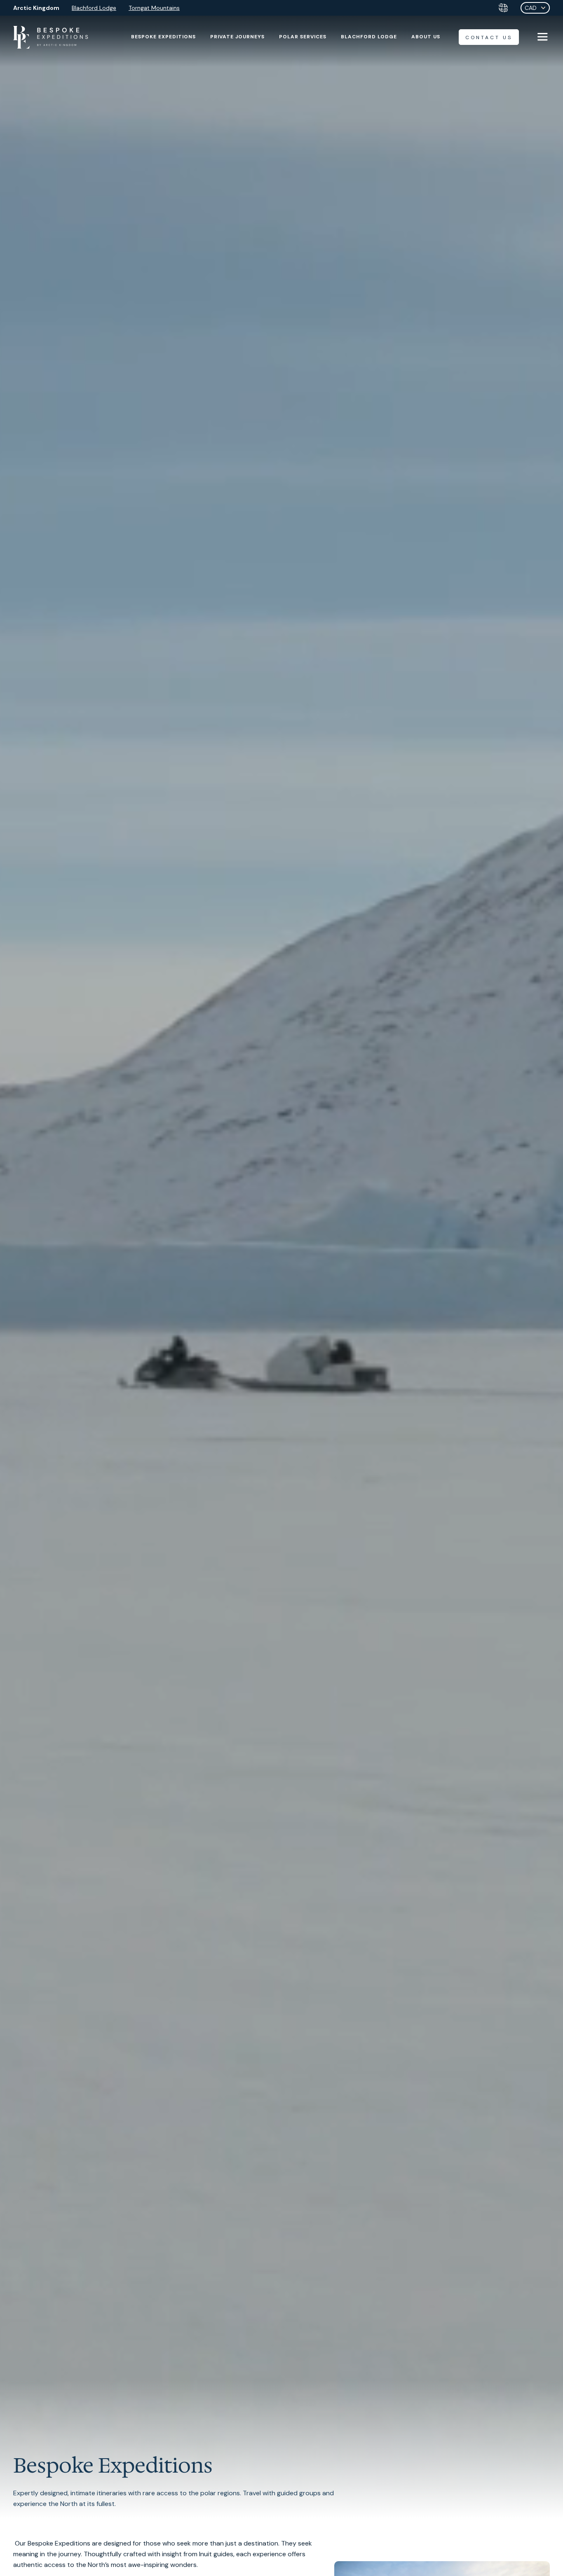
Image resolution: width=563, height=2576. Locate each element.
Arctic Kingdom (36, 8)
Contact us (489, 37)
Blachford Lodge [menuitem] (369, 37)
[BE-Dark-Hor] (51, 37)
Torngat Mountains (154, 8)
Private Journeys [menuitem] (237, 37)
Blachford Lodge (94, 8)
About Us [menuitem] (426, 37)
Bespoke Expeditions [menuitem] (163, 37)
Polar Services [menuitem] (303, 37)
